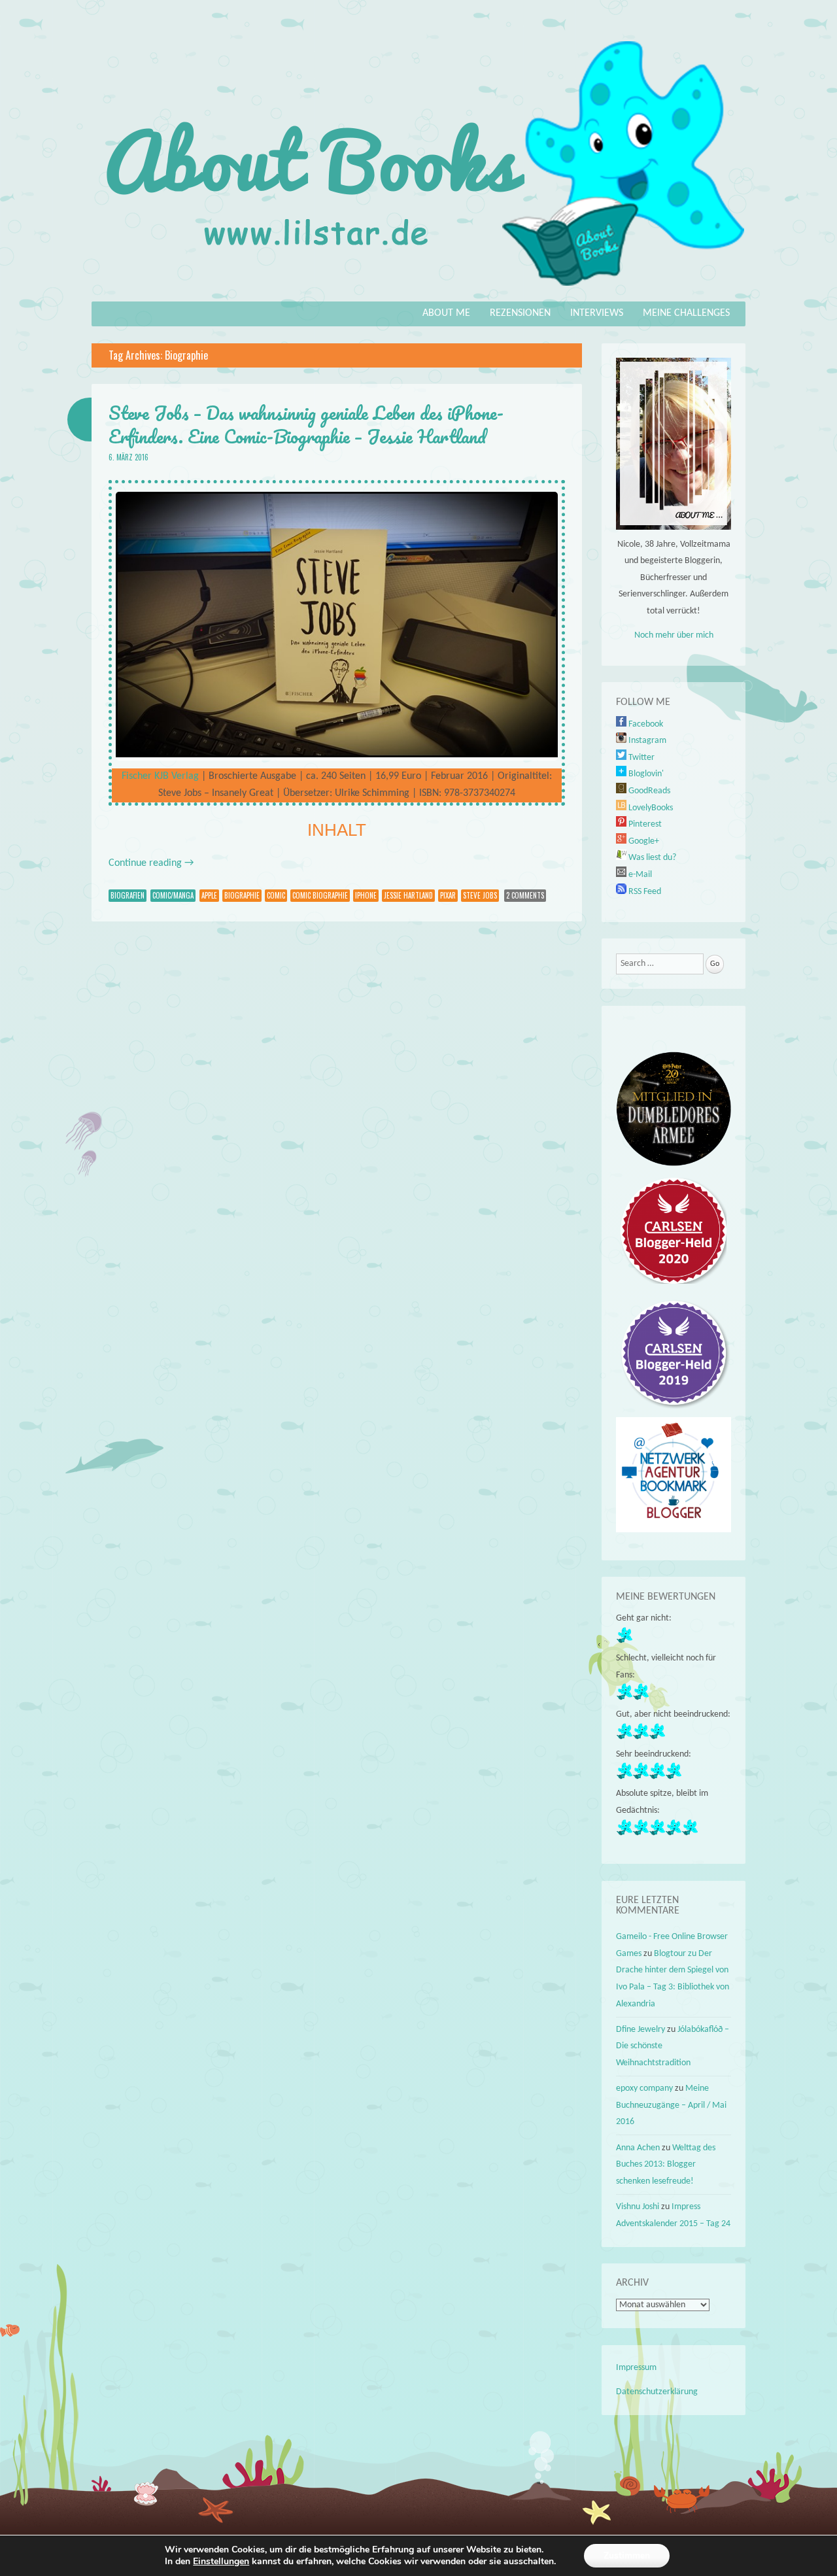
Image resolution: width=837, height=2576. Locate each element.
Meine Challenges (686, 313)
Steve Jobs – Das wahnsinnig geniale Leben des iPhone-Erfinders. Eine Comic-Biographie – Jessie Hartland (306, 424)
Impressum (636, 2368)
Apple (209, 895)
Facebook (645, 724)
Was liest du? (651, 858)
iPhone (366, 895)
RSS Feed (644, 892)
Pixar (448, 895)
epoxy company (644, 2088)
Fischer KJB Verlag (160, 776)
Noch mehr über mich (674, 635)
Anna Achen (638, 2148)
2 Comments (525, 895)
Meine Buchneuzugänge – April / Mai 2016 (671, 2105)
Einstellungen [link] (221, 2561)
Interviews (597, 313)
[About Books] (418, 292)
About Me (446, 313)
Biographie (242, 895)
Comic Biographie (320, 895)
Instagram (646, 741)
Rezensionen (520, 313)
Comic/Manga (173, 895)
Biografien (128, 895)
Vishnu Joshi (638, 2207)
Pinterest (644, 824)
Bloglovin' (645, 774)
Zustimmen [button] (627, 2555)
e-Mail (639, 875)
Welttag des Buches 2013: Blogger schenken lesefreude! (666, 2165)
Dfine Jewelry (641, 2030)
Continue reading (151, 863)
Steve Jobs (480, 895)
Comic (276, 895)
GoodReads (648, 791)
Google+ (643, 841)
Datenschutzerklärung (657, 2392)
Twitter (641, 758)
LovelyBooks (650, 808)
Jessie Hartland (408, 895)
